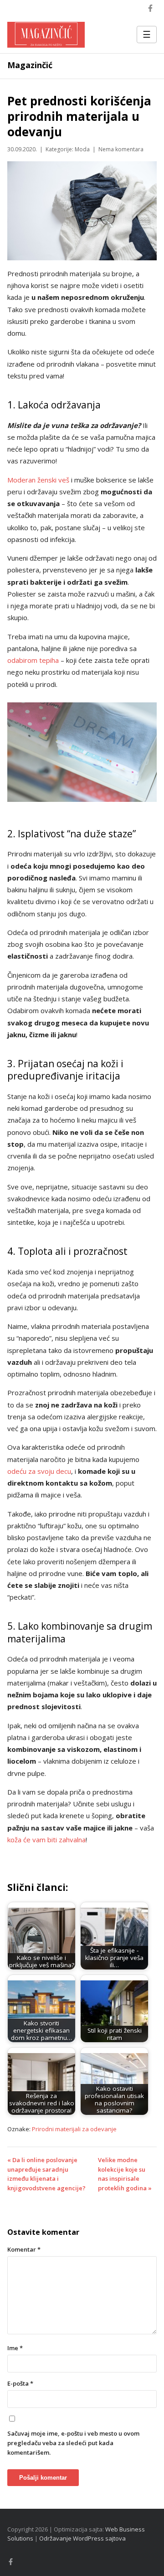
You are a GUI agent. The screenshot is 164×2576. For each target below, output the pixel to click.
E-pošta (20, 2383)
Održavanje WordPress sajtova (82, 2538)
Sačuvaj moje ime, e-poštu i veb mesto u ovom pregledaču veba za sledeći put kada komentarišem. (73, 2443)
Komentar (24, 2249)
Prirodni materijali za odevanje (74, 2129)
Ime (15, 2348)
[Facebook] (150, 8)
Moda (82, 149)
